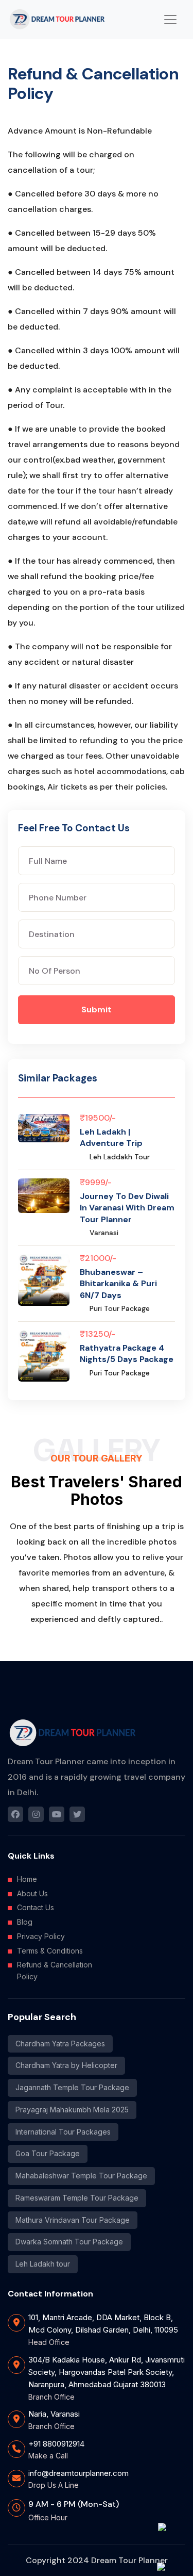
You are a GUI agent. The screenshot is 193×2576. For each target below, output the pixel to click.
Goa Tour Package (48, 2153)
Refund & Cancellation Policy (55, 1971)
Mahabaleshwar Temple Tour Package (81, 2176)
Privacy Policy (41, 1936)
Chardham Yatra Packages (60, 2044)
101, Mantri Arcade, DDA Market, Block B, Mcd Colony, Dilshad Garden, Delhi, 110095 (103, 2324)
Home (27, 1879)
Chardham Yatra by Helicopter (66, 2065)
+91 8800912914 (56, 2444)
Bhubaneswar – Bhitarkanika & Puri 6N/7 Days (118, 1284)
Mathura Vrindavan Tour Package (73, 2220)
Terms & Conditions (50, 1951)
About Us (32, 1893)
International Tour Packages (63, 2132)
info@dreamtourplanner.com (78, 2473)
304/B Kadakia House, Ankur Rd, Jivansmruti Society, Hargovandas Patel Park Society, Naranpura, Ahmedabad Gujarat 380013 (107, 2372)
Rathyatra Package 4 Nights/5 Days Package (127, 1353)
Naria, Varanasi (54, 2414)
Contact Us (36, 1907)
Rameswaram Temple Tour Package (77, 2198)
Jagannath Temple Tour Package (72, 2087)
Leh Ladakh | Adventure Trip (111, 1137)
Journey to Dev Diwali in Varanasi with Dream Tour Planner (127, 1208)
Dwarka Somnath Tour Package (69, 2242)
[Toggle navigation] (170, 20)
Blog (25, 1922)
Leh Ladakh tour (43, 2264)
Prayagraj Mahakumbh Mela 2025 (72, 2110)
